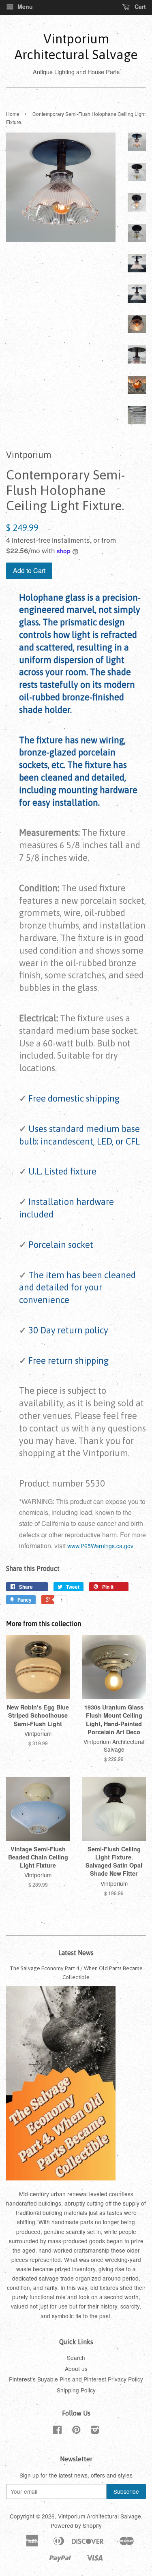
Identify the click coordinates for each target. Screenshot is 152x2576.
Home (13, 114)
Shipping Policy (76, 2390)
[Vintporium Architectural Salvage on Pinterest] (76, 2431)
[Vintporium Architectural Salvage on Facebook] (57, 2431)
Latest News (76, 1953)
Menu (24, 6)
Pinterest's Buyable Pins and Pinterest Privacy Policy (76, 2379)
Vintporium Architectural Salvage (76, 46)
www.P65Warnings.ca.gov (100, 1546)
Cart (139, 6)
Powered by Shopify (76, 2525)
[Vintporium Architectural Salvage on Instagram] (95, 2431)
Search (76, 2358)
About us (76, 2368)
